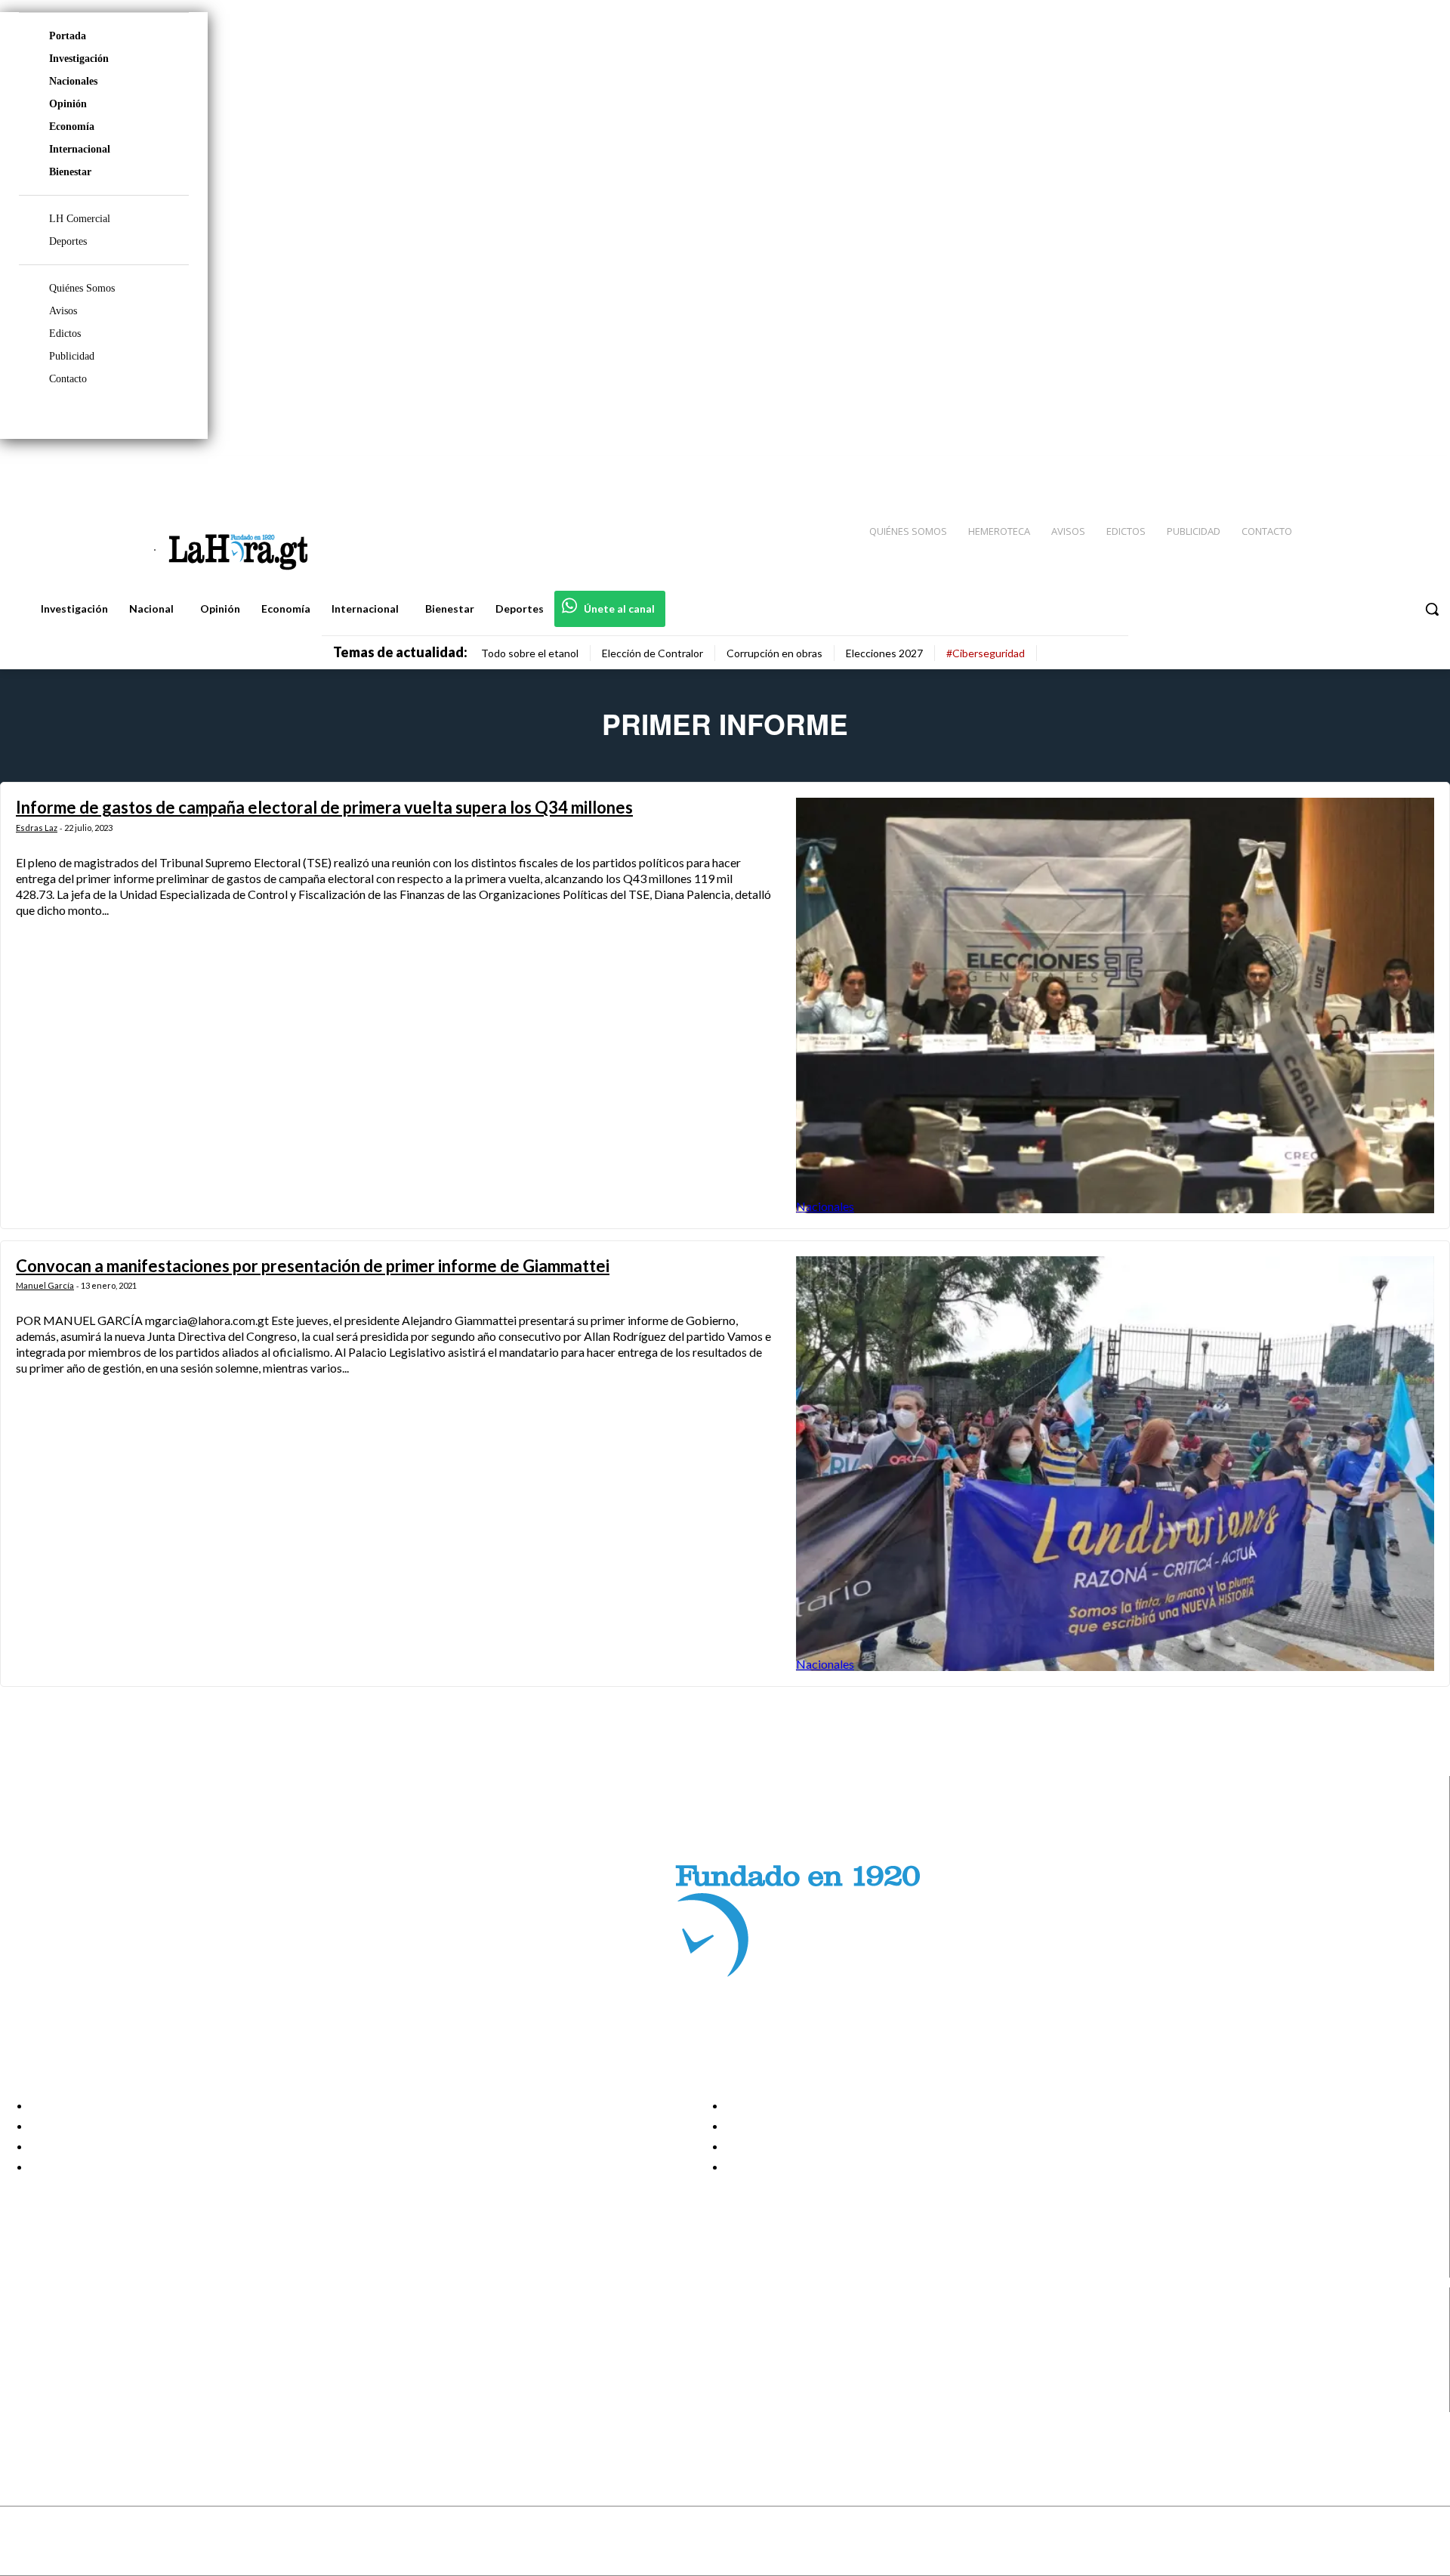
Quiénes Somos (82, 288)
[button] (1432, 609)
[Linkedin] (1368, 469)
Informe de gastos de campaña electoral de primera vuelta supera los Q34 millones (324, 807)
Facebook (71, 2326)
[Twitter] (1394, 469)
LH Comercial (80, 219)
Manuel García (45, 1285)
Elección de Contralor (652, 653)
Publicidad (72, 356)
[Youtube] (1421, 469)
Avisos (63, 311)
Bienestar (70, 172)
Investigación (79, 59)
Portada (68, 36)
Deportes (68, 241)
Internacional (80, 149)
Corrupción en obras (774, 653)
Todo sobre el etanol (530, 653)
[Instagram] (1340, 469)
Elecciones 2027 (884, 653)
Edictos (65, 334)
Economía (72, 127)
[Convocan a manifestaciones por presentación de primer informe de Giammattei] (1115, 1464)
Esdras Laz (37, 828)
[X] (25, 2384)
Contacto (68, 379)
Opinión (68, 104)
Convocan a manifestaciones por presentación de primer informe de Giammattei (313, 1266)
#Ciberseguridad (986, 653)
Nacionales (73, 81)
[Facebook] (1314, 469)
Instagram (72, 2345)
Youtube (67, 2402)
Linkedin (67, 2364)
